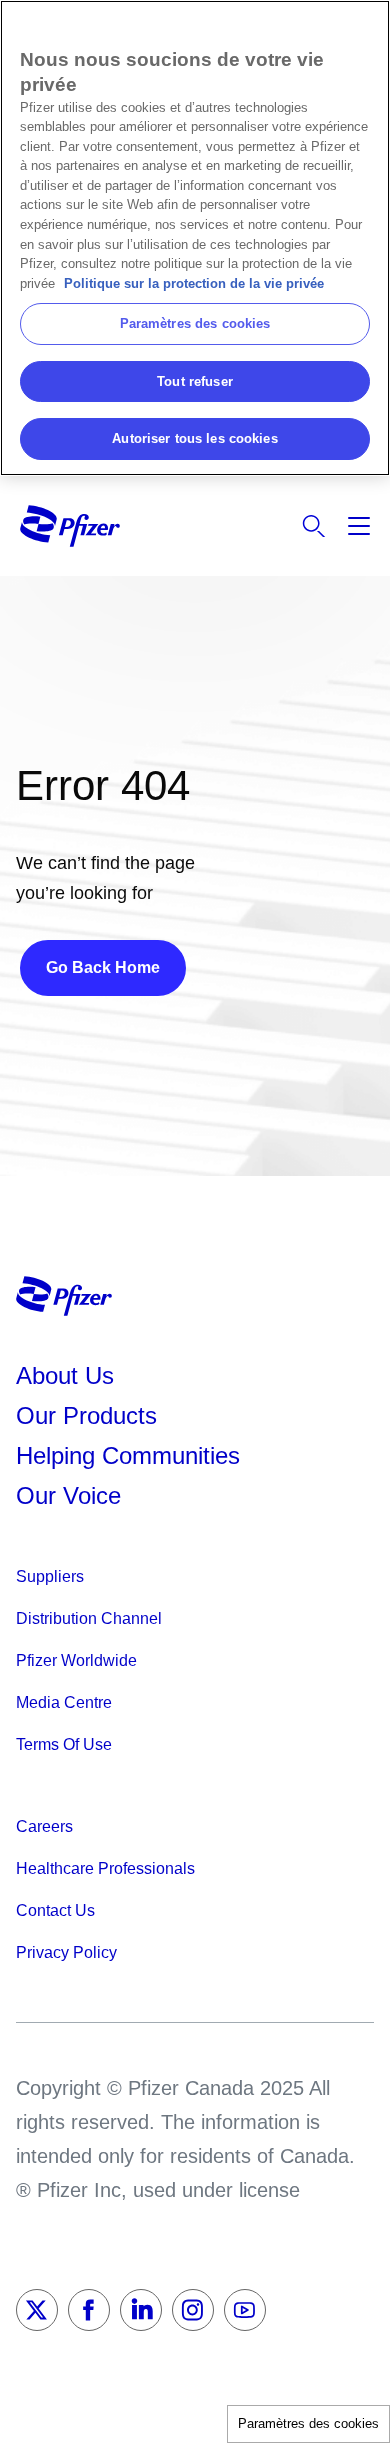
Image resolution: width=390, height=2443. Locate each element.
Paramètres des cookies (308, 2423)
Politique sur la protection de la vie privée (194, 283)
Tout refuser (195, 381)
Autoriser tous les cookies (194, 438)
